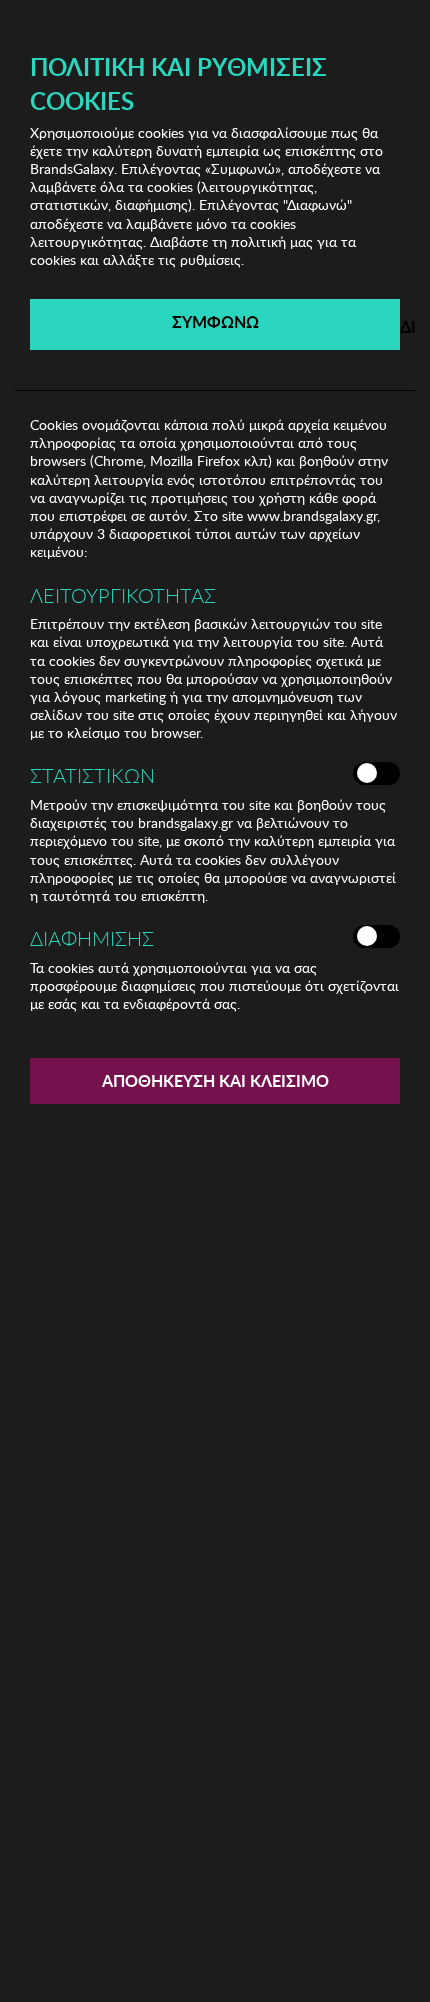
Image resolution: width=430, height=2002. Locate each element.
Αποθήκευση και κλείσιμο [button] (215, 1080)
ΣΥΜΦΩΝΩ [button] (215, 321)
